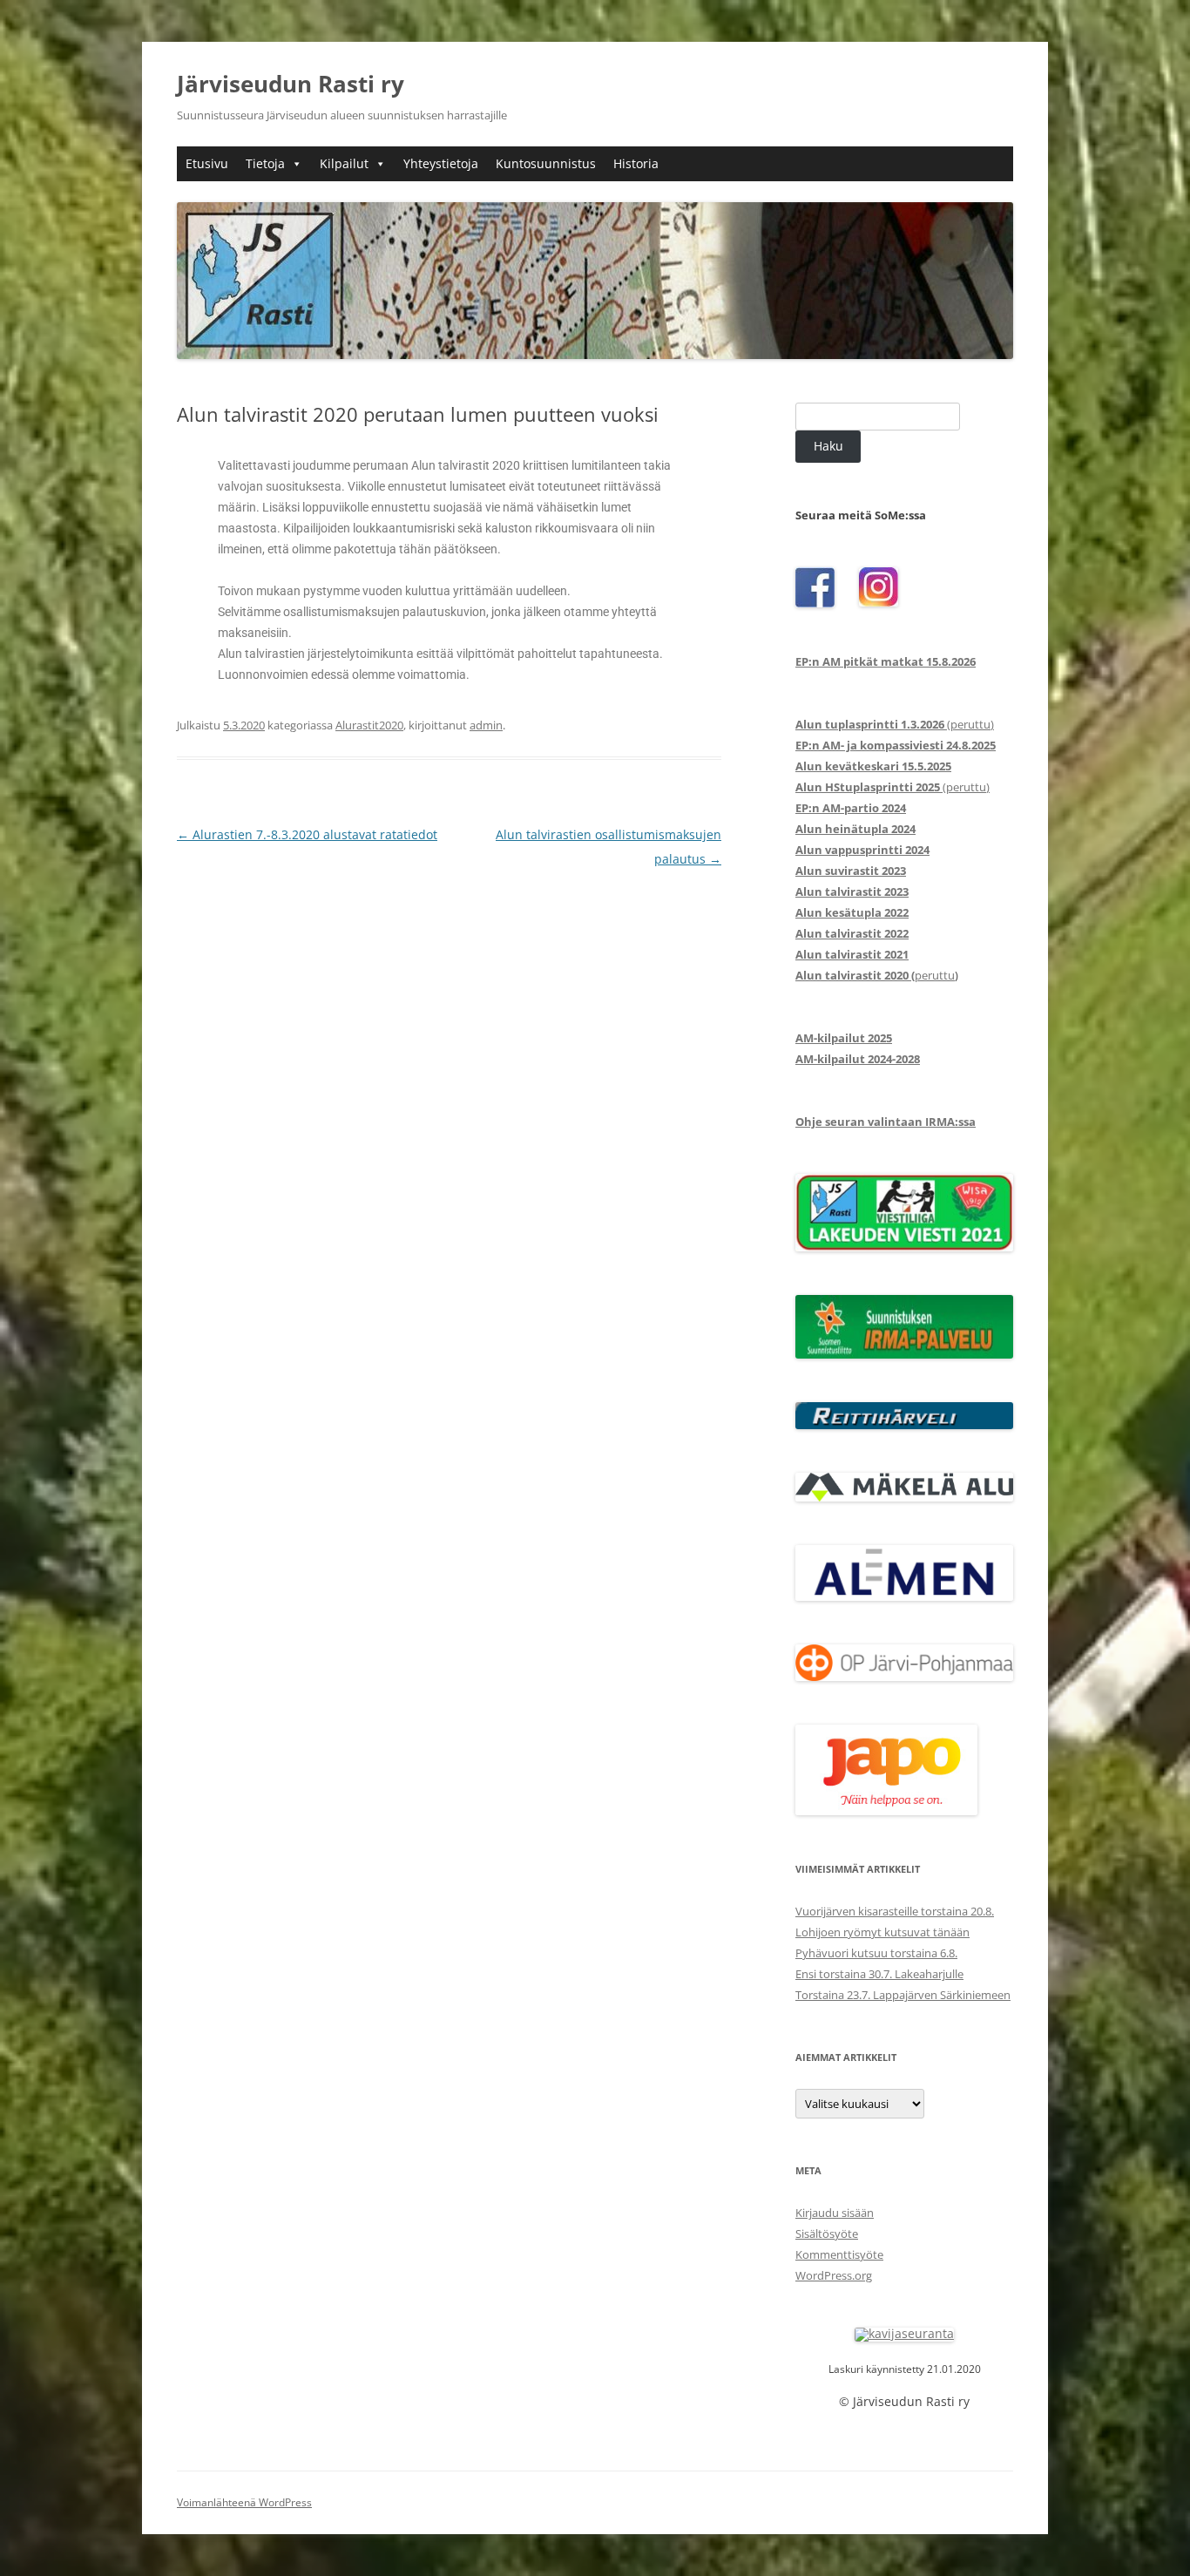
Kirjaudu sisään (835, 2213)
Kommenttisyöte (839, 2254)
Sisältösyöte (827, 2234)
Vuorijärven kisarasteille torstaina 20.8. (895, 1911)
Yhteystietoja (441, 163)
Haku (828, 446)
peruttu (875, 975)
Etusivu (207, 163)
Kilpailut (344, 163)
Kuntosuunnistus (546, 163)
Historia (636, 163)
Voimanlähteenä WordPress (244, 2502)
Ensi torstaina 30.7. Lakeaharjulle (879, 1974)
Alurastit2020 (369, 725)
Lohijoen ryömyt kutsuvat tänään (882, 1932)
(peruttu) (895, 724)
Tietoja (265, 163)
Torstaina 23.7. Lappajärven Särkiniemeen (903, 1995)
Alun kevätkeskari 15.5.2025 (873, 766)
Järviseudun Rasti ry (291, 84)
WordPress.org (834, 2275)
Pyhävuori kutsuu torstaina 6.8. (876, 1953)
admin (486, 725)
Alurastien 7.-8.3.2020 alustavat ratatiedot (307, 834)
